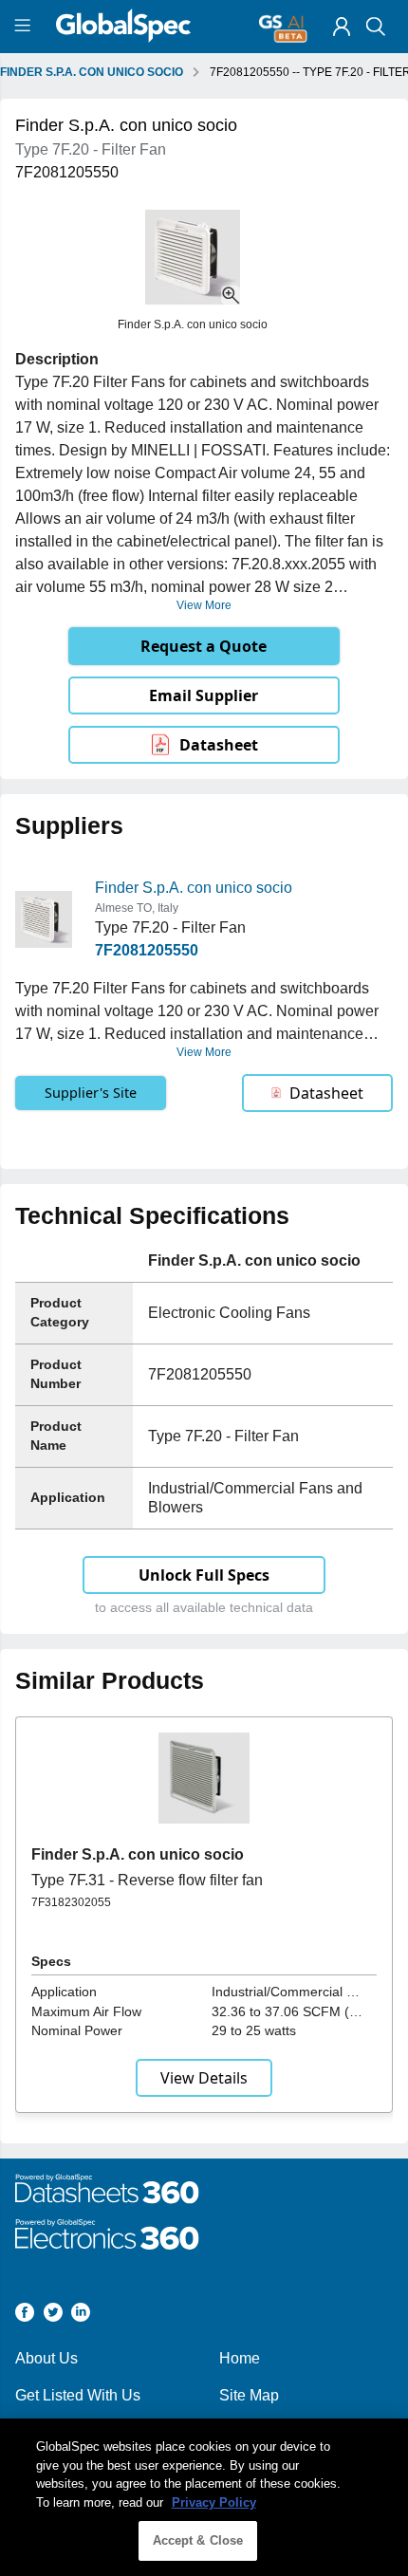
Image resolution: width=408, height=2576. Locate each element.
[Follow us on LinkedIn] (81, 2316)
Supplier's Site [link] (91, 1093)
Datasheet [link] (219, 745)
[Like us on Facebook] (25, 2316)
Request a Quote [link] (204, 646)
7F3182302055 (71, 1902)
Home (240, 2358)
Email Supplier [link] (204, 695)
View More (204, 605)
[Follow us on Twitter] (53, 2316)
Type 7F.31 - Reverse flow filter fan (147, 1880)
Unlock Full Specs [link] (204, 1575)
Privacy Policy (214, 2502)
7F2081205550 (147, 950)
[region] (204, 2497)
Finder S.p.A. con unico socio (194, 888)
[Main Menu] (25, 27)
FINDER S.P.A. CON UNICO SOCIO (92, 72)
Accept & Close (198, 2540)
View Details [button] (204, 2078)
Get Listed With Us (78, 2395)
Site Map (249, 2395)
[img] (342, 27)
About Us (46, 2358)
